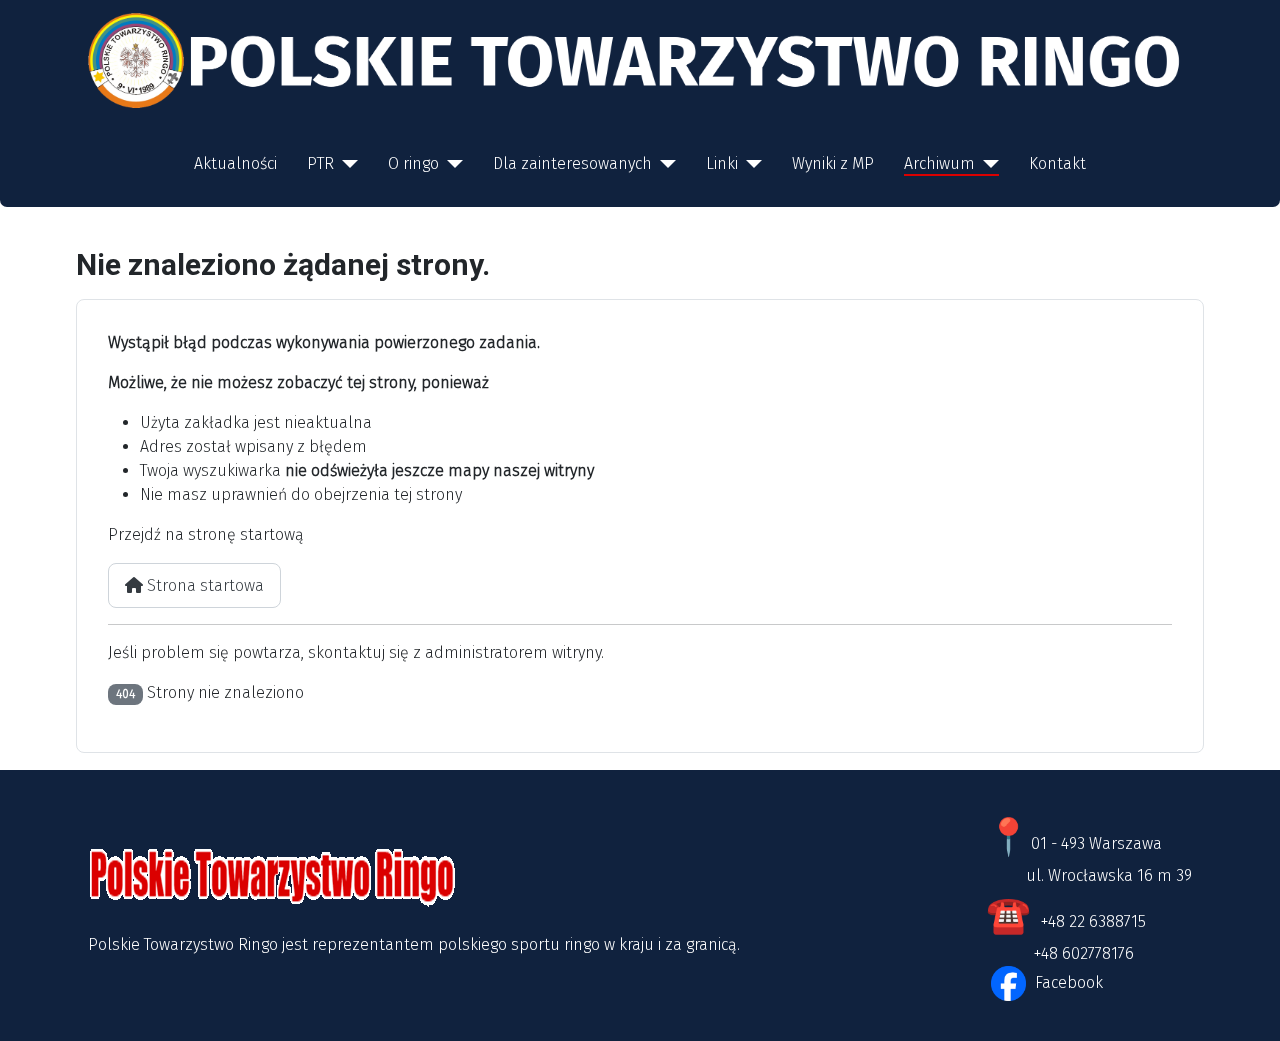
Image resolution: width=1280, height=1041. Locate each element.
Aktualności (235, 163)
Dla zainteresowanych (572, 163)
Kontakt (1057, 163)
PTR (320, 163)
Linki (722, 163)
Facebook (1067, 982)
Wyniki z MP (833, 163)
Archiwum (939, 163)
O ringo (413, 163)
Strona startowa (203, 585)
